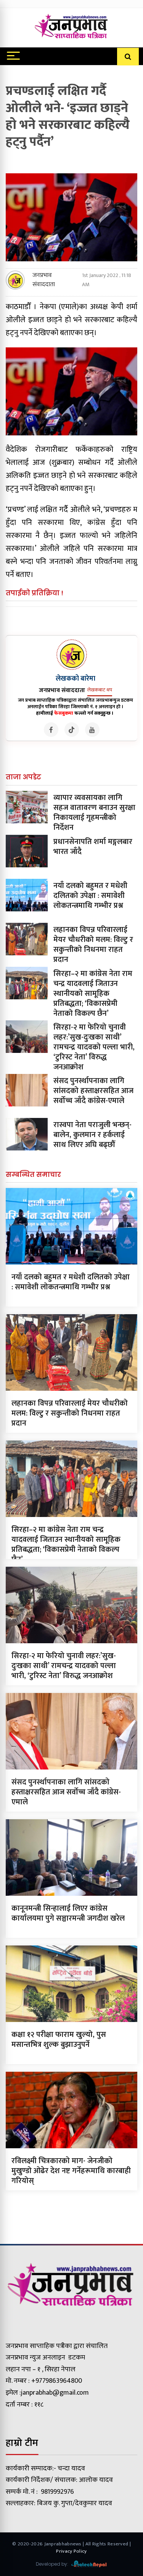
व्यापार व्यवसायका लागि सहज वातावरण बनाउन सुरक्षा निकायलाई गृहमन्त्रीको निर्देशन (94, 813)
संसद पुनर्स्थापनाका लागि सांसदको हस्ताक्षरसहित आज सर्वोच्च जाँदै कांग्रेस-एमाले (93, 1091)
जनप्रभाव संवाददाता (44, 280)
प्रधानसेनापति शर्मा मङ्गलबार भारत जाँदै (93, 847)
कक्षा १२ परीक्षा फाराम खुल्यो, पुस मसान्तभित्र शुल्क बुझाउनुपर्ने (59, 2040)
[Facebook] (51, 730)
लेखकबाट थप (100, 690)
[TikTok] (72, 730)
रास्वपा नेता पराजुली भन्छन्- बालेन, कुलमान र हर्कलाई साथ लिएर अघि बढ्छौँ (92, 1135)
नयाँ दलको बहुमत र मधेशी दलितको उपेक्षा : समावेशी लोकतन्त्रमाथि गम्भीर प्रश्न (90, 896)
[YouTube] (92, 730)
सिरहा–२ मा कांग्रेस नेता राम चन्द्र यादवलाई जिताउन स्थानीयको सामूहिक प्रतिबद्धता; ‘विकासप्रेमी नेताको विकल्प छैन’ (93, 994)
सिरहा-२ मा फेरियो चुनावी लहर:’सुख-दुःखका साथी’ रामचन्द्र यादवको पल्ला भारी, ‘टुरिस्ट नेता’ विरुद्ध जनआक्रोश (94, 1047)
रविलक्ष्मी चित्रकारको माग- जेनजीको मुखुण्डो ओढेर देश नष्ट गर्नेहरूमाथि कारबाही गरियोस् (71, 2171)
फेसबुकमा (64, 713)
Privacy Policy (71, 2551)
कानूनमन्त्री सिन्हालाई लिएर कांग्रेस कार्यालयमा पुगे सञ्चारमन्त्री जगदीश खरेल (68, 1913)
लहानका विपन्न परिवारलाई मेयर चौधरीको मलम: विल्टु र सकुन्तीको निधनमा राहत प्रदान (93, 945)
